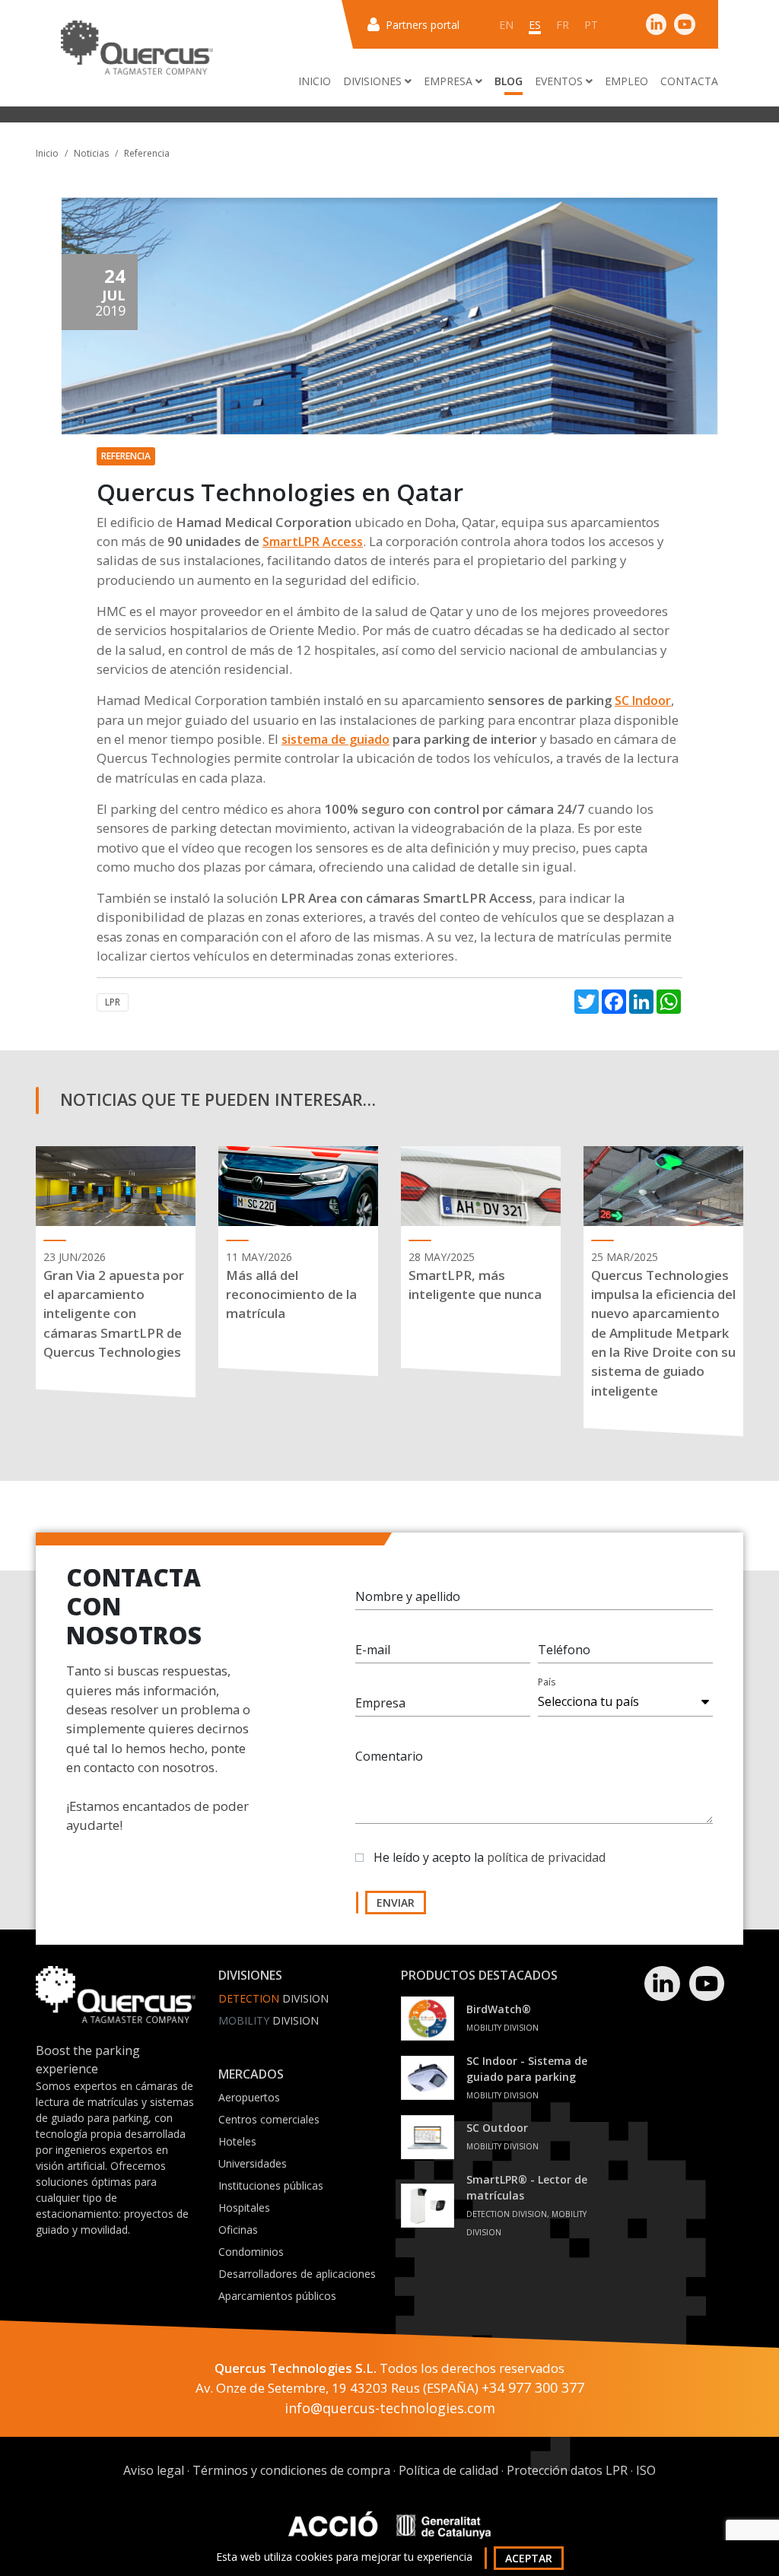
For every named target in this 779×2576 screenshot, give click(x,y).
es (535, 25)
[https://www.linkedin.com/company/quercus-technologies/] (657, 24)
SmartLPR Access (313, 542)
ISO (646, 2470)
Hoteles (237, 2141)
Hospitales (244, 2208)
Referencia (147, 153)
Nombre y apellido (408, 1596)
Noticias (91, 153)
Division (273, 1998)
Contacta (689, 81)
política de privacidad (546, 1857)
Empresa (380, 1703)
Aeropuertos (249, 2097)
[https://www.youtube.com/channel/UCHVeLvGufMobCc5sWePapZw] (685, 24)
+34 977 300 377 (533, 2387)
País (547, 1682)
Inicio (315, 81)
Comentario (389, 1756)
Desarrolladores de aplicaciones (297, 2274)
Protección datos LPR (567, 2470)
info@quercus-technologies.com (390, 2408)
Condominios (251, 2252)
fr (563, 25)
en (506, 25)
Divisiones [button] (374, 81)
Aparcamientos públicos (277, 2296)
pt (591, 25)
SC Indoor (643, 700)
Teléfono (564, 1650)
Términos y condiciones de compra (291, 2470)
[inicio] (137, 48)
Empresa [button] (450, 81)
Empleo (626, 81)
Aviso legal (154, 2470)
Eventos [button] (560, 81)
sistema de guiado (335, 739)
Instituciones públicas (271, 2185)
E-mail (373, 1650)
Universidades (253, 2163)
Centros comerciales (269, 2119)
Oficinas (238, 2230)
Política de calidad (448, 2470)
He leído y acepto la (490, 1857)
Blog (509, 81)
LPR (113, 1002)
